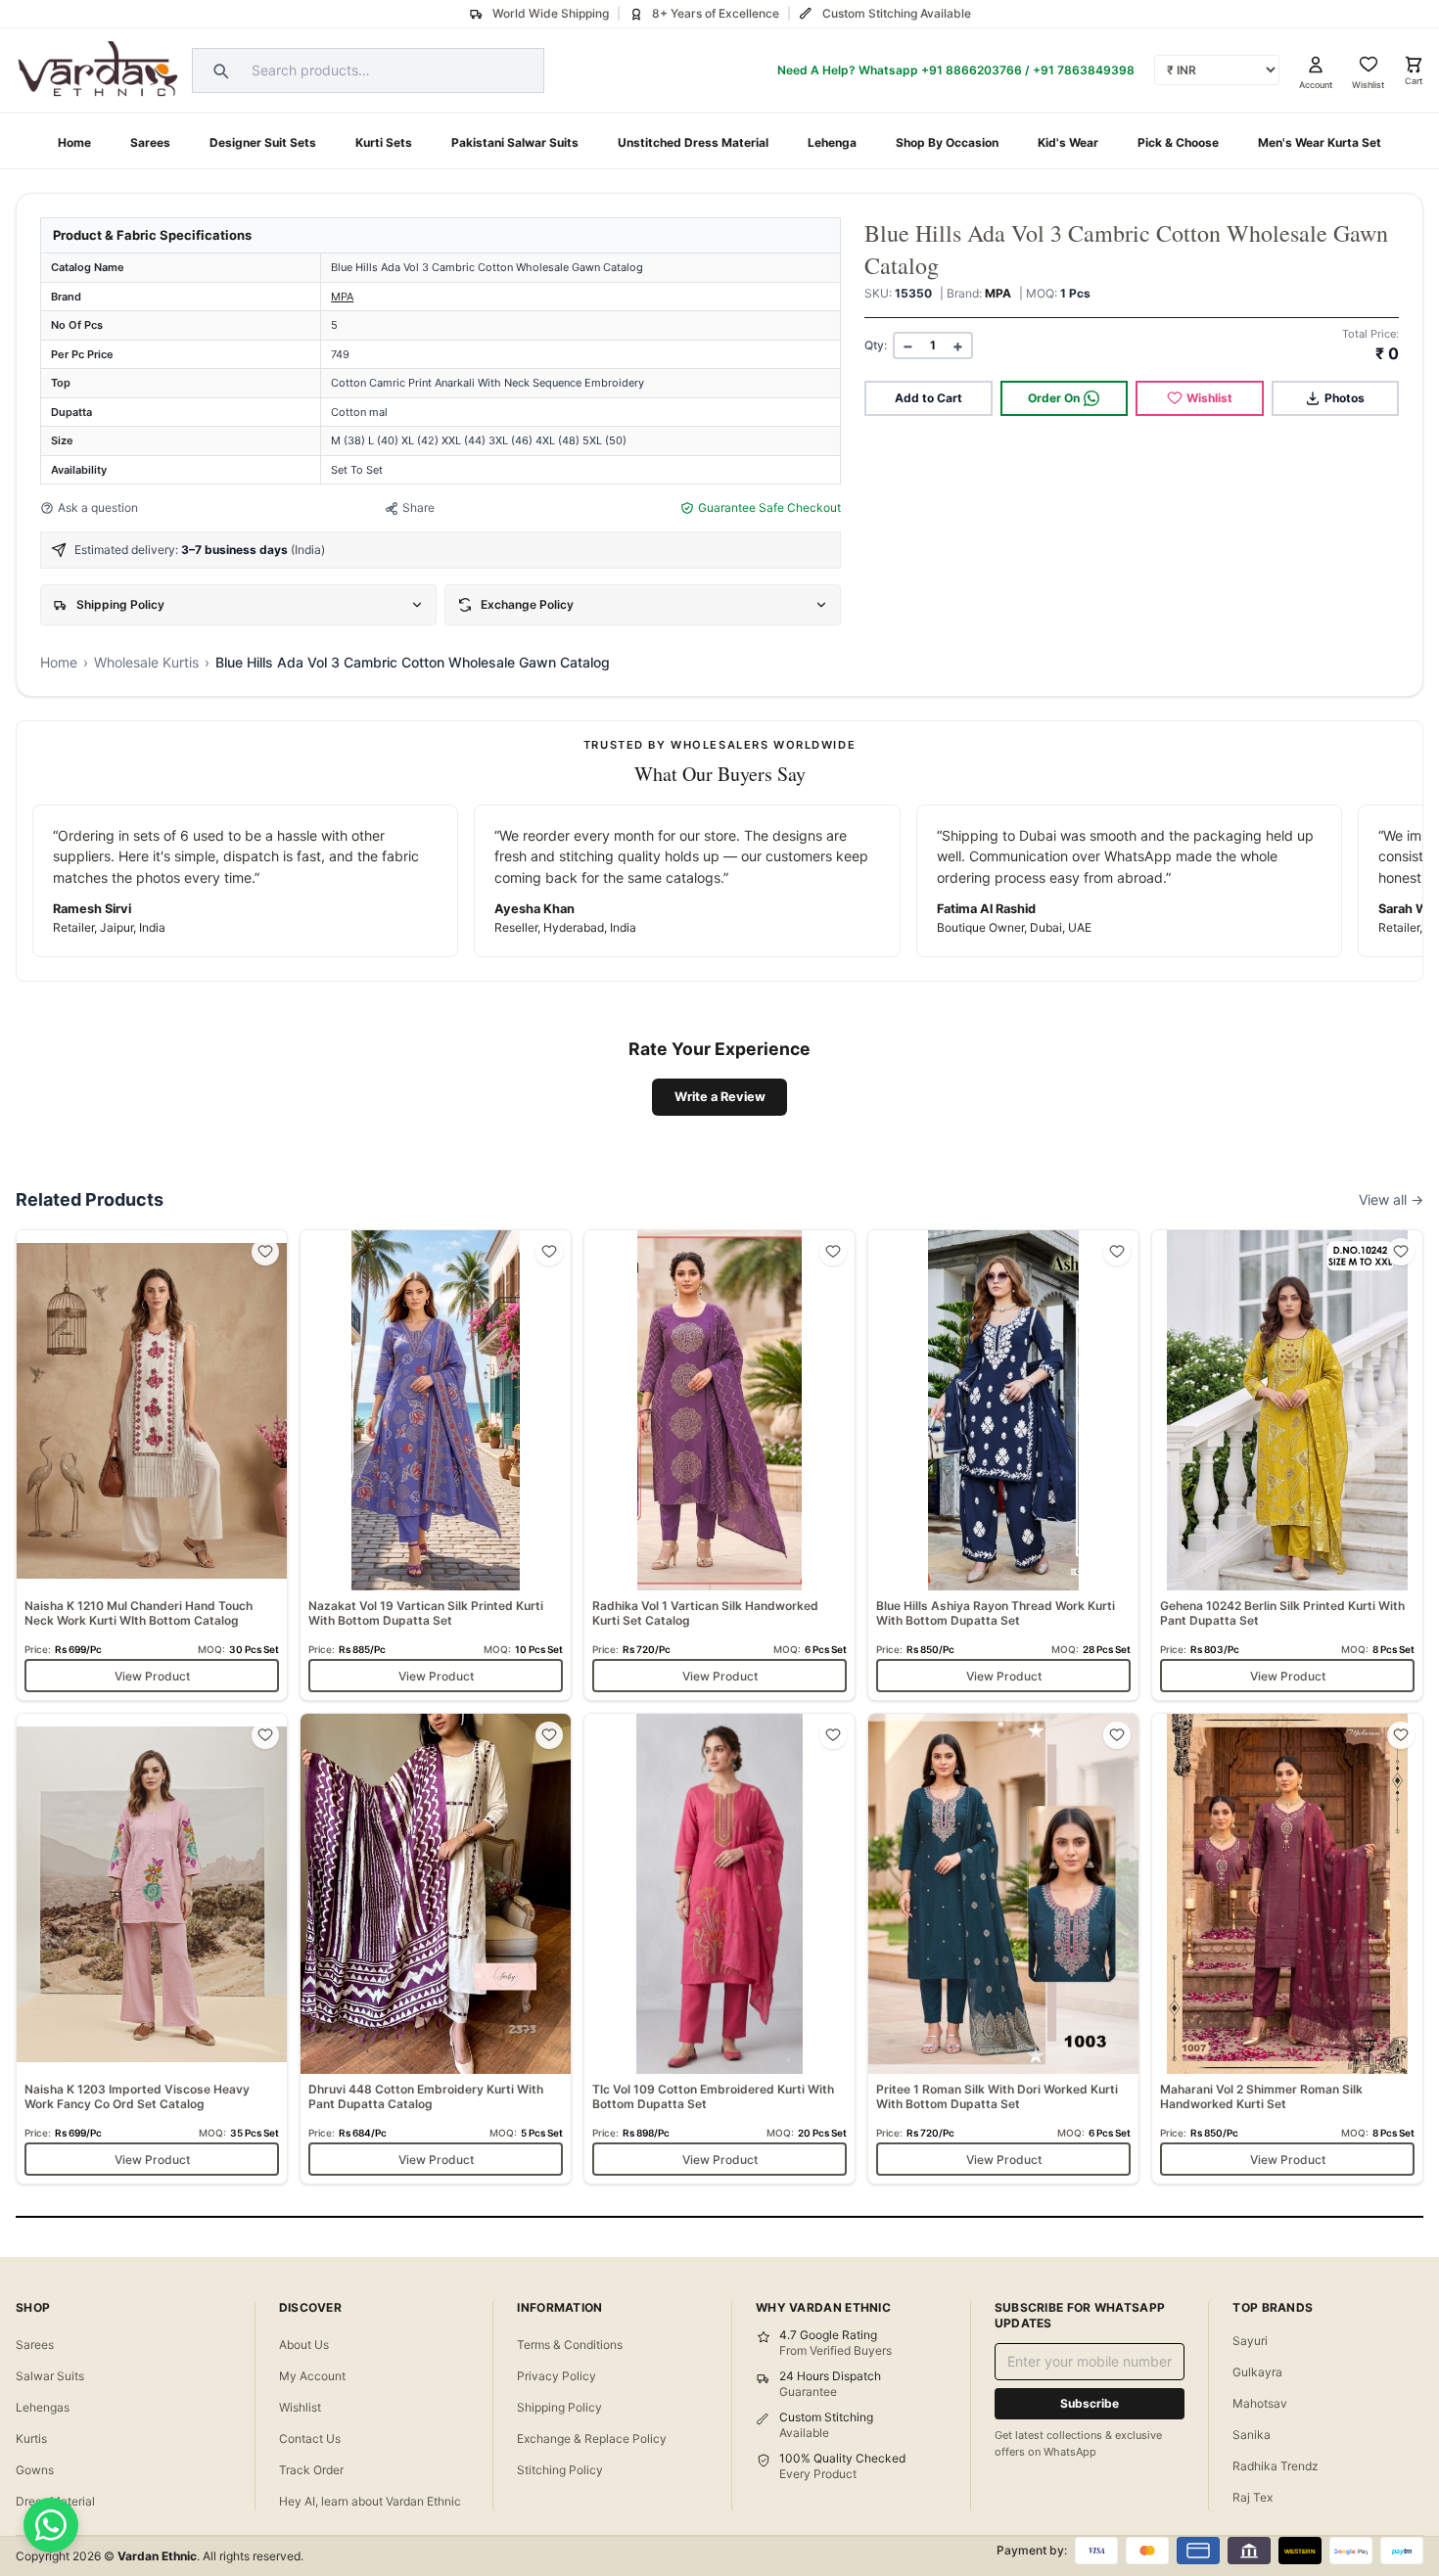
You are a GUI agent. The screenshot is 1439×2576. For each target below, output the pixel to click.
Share (418, 507)
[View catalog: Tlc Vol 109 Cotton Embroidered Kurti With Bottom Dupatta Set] (719, 1949)
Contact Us (310, 2438)
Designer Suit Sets (263, 142)
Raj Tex (1253, 2497)
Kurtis (31, 2438)
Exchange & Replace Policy (592, 2438)
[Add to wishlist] (265, 1252)
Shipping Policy (559, 2407)
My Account (312, 2376)
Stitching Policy (560, 2470)
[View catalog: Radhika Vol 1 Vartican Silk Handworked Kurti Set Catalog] (719, 1465)
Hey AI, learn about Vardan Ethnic (370, 2501)
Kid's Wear (1068, 142)
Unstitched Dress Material (693, 142)
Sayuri (1250, 2341)
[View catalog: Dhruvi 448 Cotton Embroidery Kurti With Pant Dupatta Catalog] (436, 1949)
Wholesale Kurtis (146, 662)
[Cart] (1414, 65)
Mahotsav (1260, 2403)
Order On (1054, 398)
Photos (1345, 398)
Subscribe (1090, 2403)
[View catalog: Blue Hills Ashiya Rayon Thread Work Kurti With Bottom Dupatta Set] (1003, 1465)
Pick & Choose (1178, 142)
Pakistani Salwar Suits (515, 142)
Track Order (311, 2470)
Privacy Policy (557, 2376)
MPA (342, 297)
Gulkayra (1257, 2372)
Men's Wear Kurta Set (1320, 142)
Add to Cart (928, 398)
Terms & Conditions (570, 2345)
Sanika (1252, 2435)
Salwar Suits (50, 2376)
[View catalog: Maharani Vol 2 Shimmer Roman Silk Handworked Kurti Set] (1287, 1949)
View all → (1391, 1199)
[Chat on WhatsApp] (51, 2525)
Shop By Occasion (947, 142)
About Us (304, 2345)
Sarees (150, 142)
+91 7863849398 (1084, 70)
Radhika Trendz (1276, 2466)
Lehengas (43, 2407)
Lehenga (832, 142)
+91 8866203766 (972, 70)
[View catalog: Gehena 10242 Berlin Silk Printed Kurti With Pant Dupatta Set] (1287, 1465)
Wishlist (1209, 398)
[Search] (218, 70)
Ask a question (98, 507)
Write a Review (720, 1097)
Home (74, 142)
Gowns (35, 2470)
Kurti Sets (384, 142)
